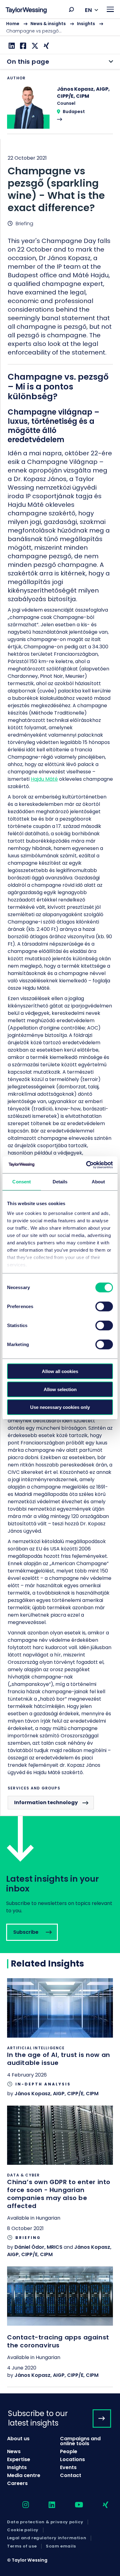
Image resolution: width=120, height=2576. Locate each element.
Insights (86, 24)
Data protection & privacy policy (45, 2522)
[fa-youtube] (74, 2505)
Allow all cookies (60, 1371)
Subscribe (60, 1885)
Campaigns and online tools (80, 2441)
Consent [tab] (22, 1182)
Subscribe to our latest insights (38, 2418)
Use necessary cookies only (60, 1407)
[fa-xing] (100, 2505)
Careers (17, 2483)
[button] (71, 9)
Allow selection (60, 1389)
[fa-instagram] (20, 2505)
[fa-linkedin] (46, 2505)
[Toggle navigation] (110, 9)
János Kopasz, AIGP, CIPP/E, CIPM (56, 2094)
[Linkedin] (11, 46)
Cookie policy (23, 2530)
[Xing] (46, 46)
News (14, 2451)
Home (13, 24)
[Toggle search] (71, 9)
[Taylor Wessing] (26, 11)
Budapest (74, 112)
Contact (71, 2475)
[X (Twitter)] (34, 46)
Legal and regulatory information (47, 2538)
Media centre (24, 2475)
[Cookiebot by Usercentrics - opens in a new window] (86, 1165)
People (69, 2451)
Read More (60, 110)
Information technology (46, 1802)
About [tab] (98, 1182)
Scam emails (61, 2546)
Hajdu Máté (44, 779)
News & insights (48, 24)
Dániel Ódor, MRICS (38, 2247)
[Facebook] (22, 46)
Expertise (19, 2459)
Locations (72, 2459)
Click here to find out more (60, 2041)
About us (18, 2439)
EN (88, 10)
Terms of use (22, 2546)
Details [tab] (60, 1182)
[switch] (104, 1307)
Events (68, 2467)
